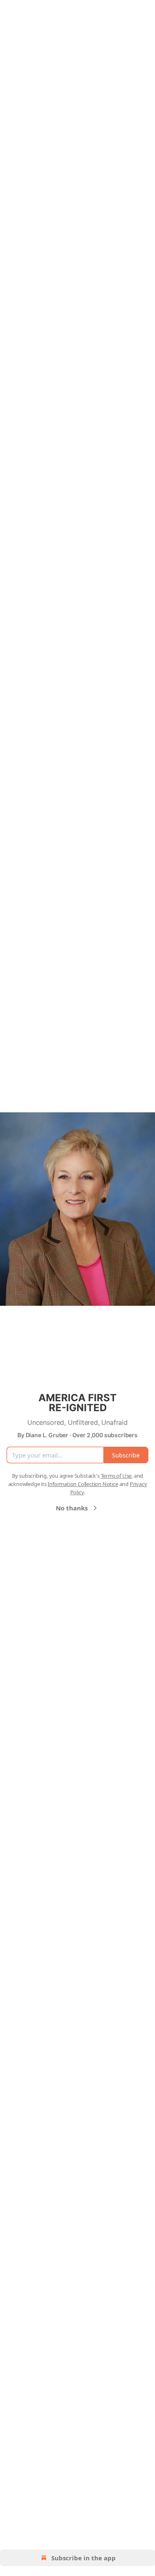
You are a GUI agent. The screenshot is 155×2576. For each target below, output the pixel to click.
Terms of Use (116, 1476)
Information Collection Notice (83, 1484)
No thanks (72, 1508)
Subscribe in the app (83, 2558)
